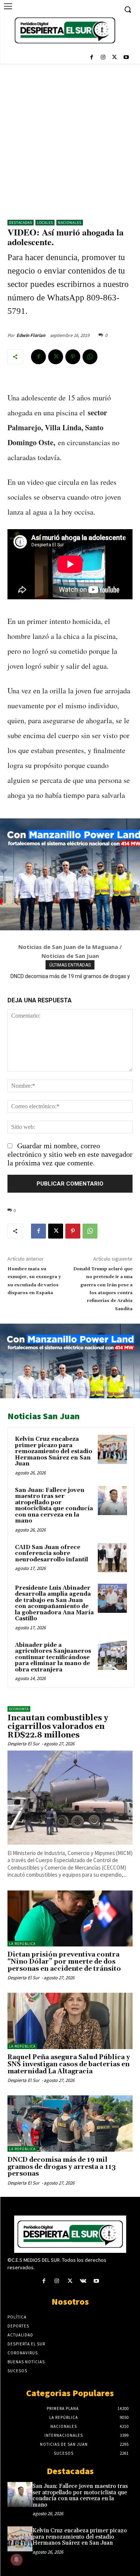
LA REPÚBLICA (22, 1944)
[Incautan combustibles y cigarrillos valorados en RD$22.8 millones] (70, 1797)
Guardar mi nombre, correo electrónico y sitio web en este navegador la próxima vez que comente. (70, 1154)
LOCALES (45, 223)
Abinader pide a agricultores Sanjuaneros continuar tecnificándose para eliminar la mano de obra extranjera (53, 1657)
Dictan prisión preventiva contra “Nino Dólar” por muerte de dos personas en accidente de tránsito (64, 1962)
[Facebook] (92, 58)
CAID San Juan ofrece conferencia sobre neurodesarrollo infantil (52, 1554)
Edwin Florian (31, 335)
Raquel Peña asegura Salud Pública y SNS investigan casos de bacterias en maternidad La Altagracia (69, 2064)
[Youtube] (126, 58)
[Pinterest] (73, 357)
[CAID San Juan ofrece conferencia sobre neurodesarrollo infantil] (112, 1558)
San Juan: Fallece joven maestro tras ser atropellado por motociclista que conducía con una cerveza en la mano (54, 1506)
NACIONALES (70, 223)
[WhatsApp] (90, 357)
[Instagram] (103, 58)
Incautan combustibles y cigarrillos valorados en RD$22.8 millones (58, 1727)
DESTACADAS (21, 223)
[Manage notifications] (16, 2560)
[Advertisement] (70, 138)
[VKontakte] (83, 2281)
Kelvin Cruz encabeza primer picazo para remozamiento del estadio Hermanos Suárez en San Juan (54, 1451)
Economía (19, 1709)
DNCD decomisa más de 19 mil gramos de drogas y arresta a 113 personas (62, 2167)
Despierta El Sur (24, 1744)
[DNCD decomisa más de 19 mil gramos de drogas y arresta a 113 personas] (70, 2124)
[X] (114, 58)
